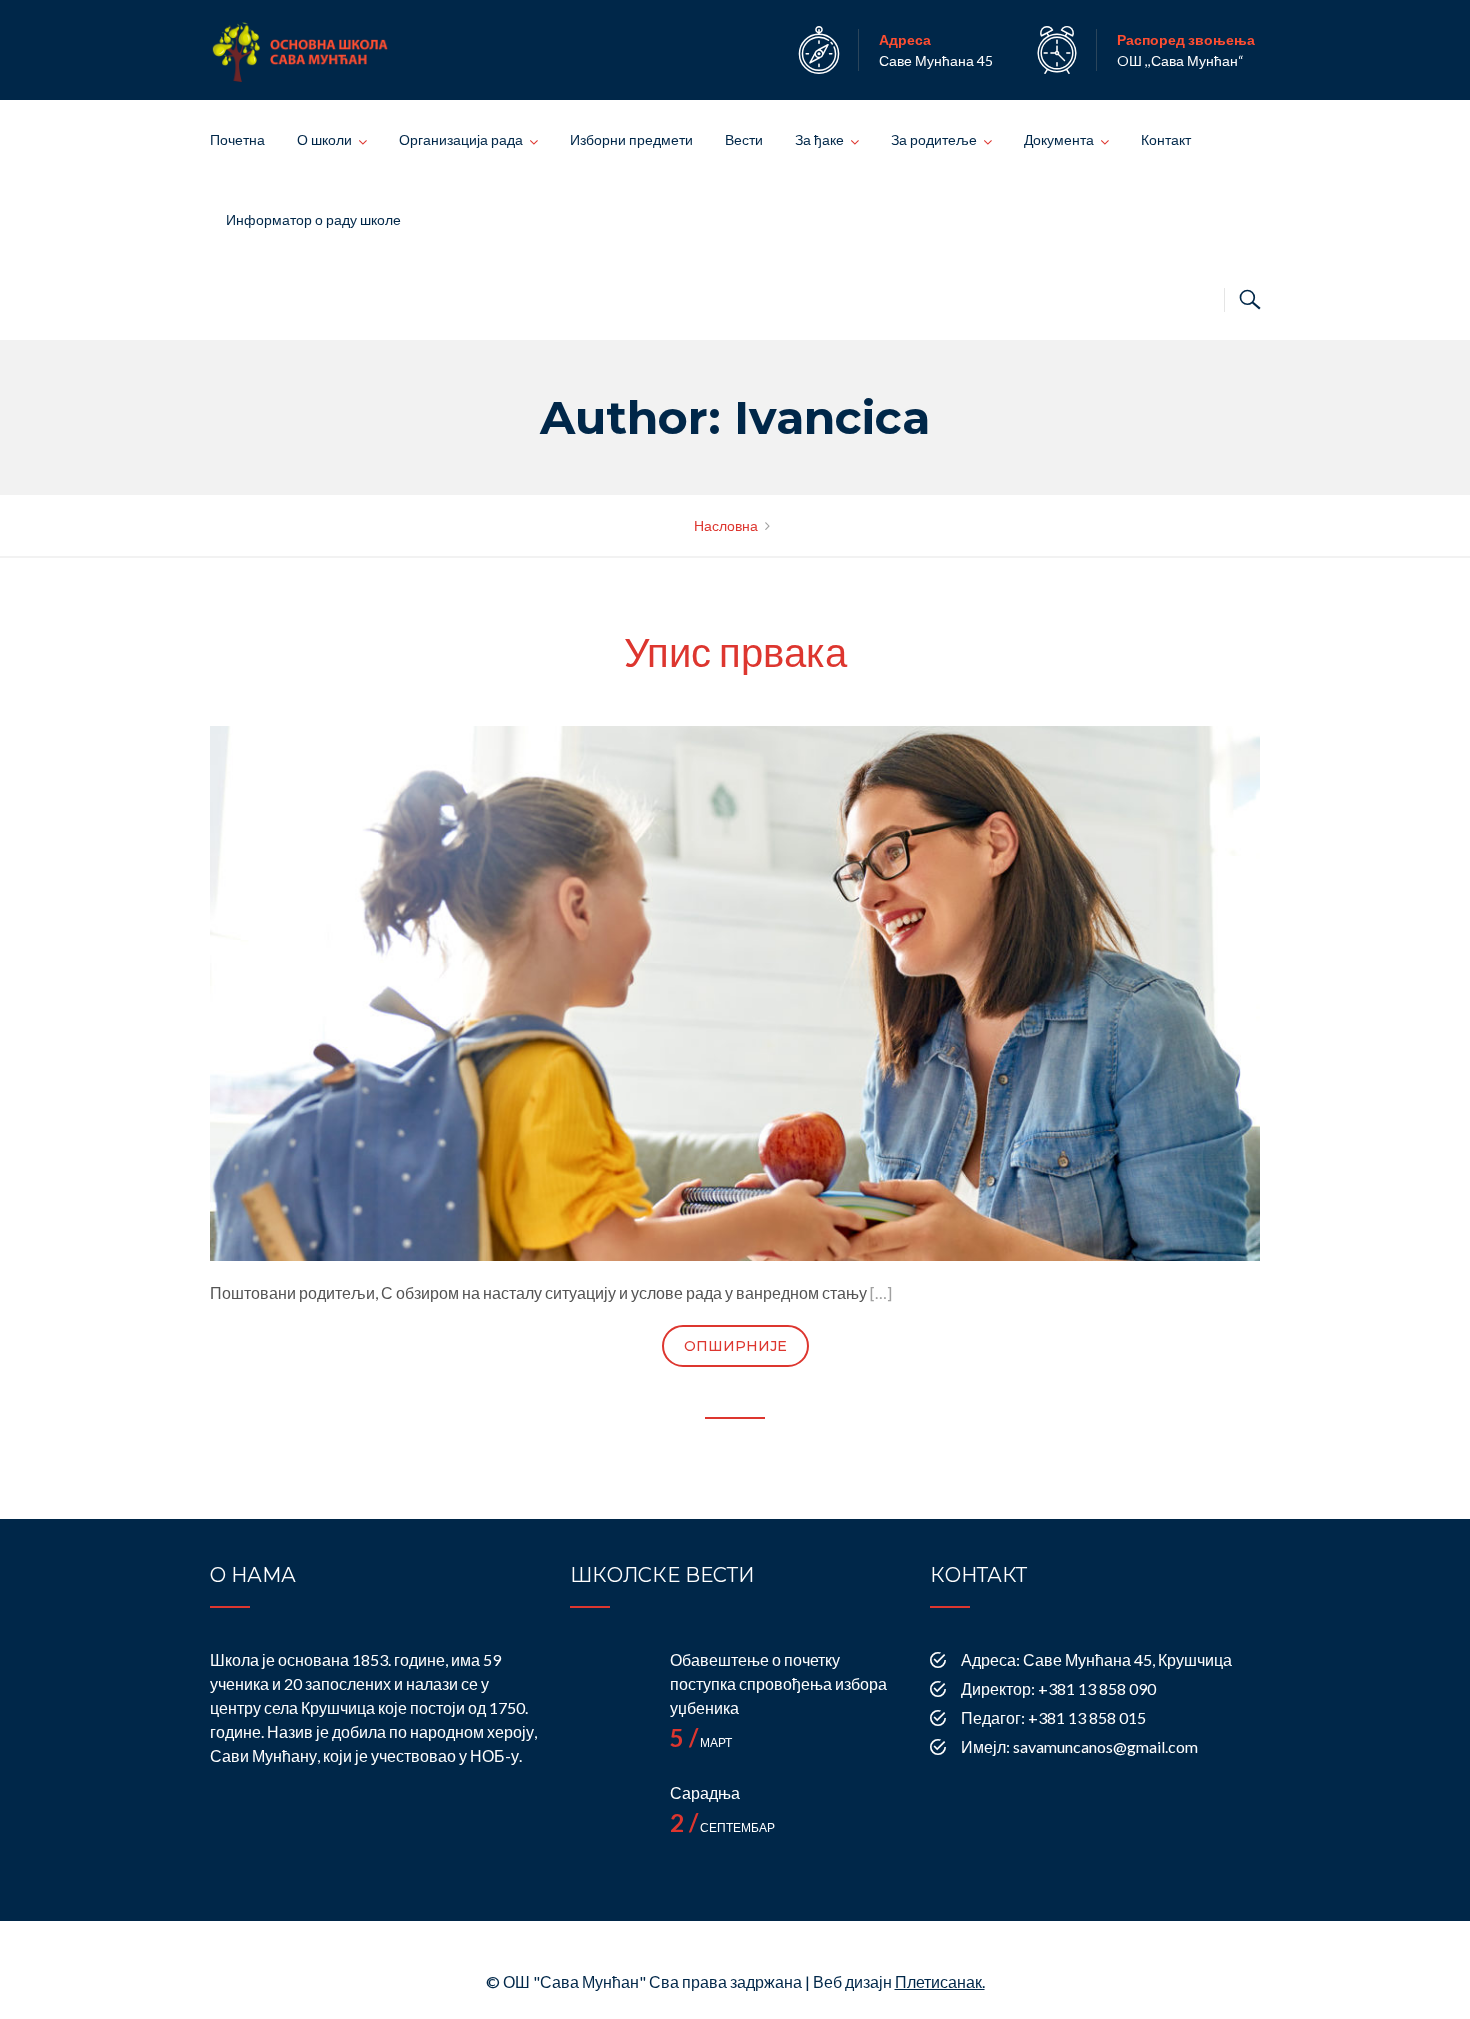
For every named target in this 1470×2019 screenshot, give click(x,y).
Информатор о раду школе (313, 219)
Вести (744, 139)
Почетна (237, 139)
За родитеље (934, 139)
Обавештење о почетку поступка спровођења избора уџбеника (778, 1683)
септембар (722, 1827)
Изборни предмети (631, 139)
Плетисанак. (940, 1981)
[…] (881, 1292)
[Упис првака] (735, 991)
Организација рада (461, 139)
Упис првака (735, 652)
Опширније (735, 1346)
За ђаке (819, 139)
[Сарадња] (610, 1821)
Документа (1059, 139)
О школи (324, 139)
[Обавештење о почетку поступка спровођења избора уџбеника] (610, 1688)
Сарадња (705, 1792)
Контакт (1166, 139)
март (701, 1742)
